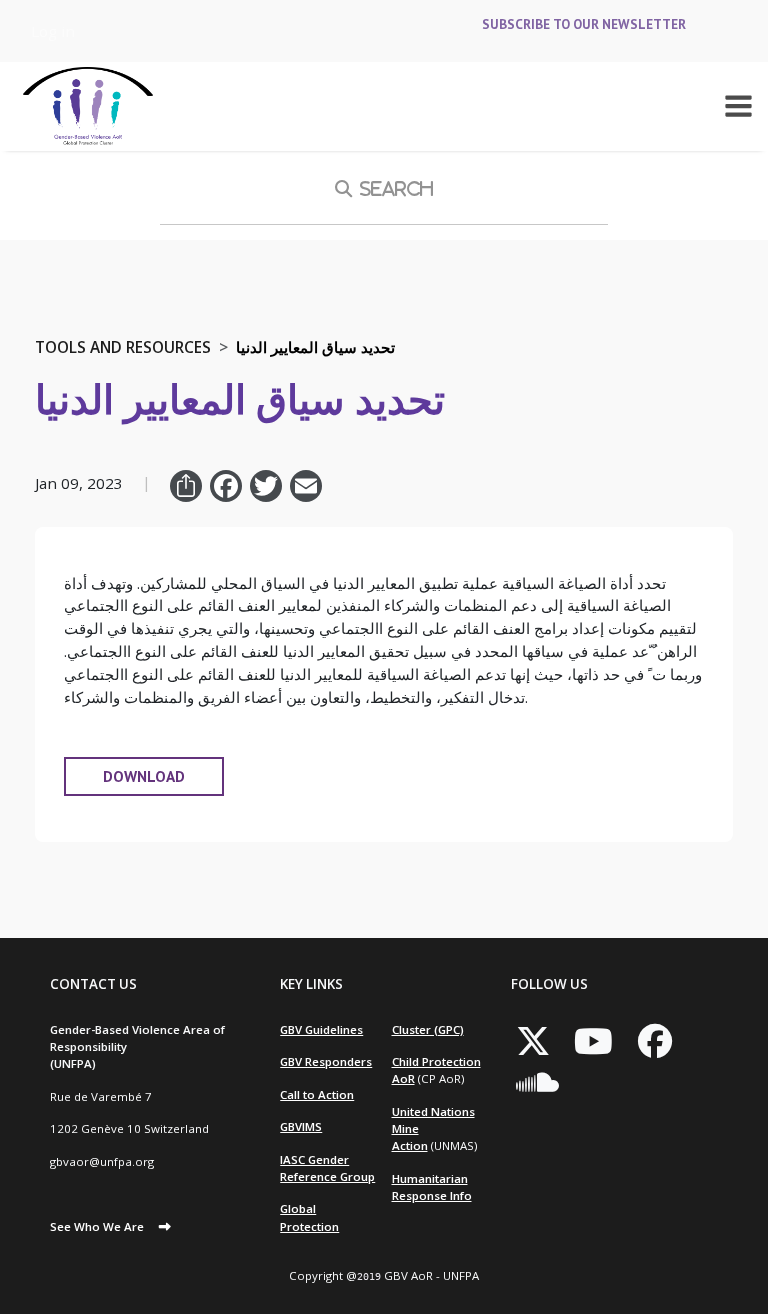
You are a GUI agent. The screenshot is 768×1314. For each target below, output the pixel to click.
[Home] (88, 106)
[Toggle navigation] (738, 106)
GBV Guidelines (321, 1029)
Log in (53, 31)
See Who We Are (97, 1226)
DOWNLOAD (144, 776)
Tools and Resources (123, 347)
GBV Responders (326, 1061)
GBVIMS (301, 1126)
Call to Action (317, 1094)
